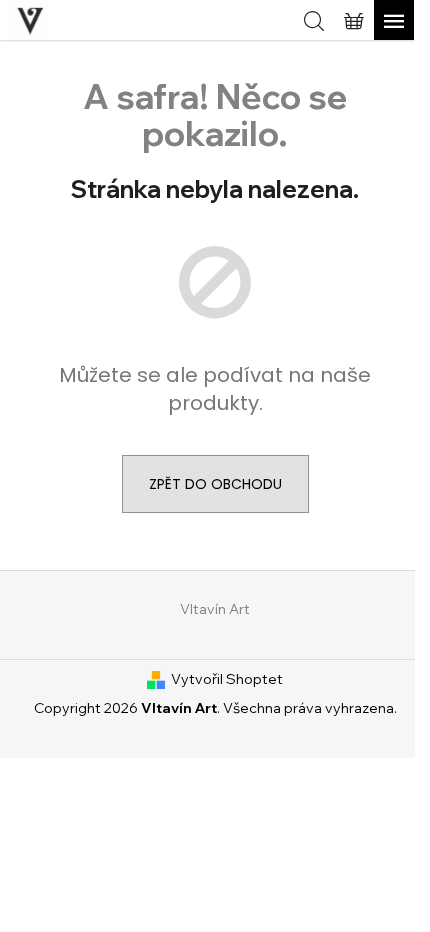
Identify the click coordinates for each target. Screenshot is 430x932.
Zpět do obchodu (215, 484)
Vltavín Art (215, 609)
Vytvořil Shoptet (227, 679)
